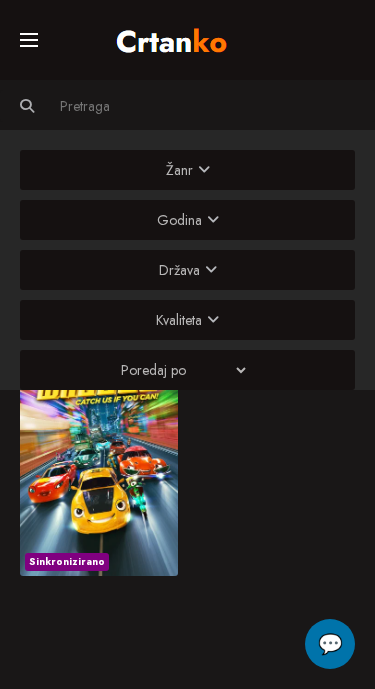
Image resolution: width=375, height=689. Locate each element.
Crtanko (181, 37)
